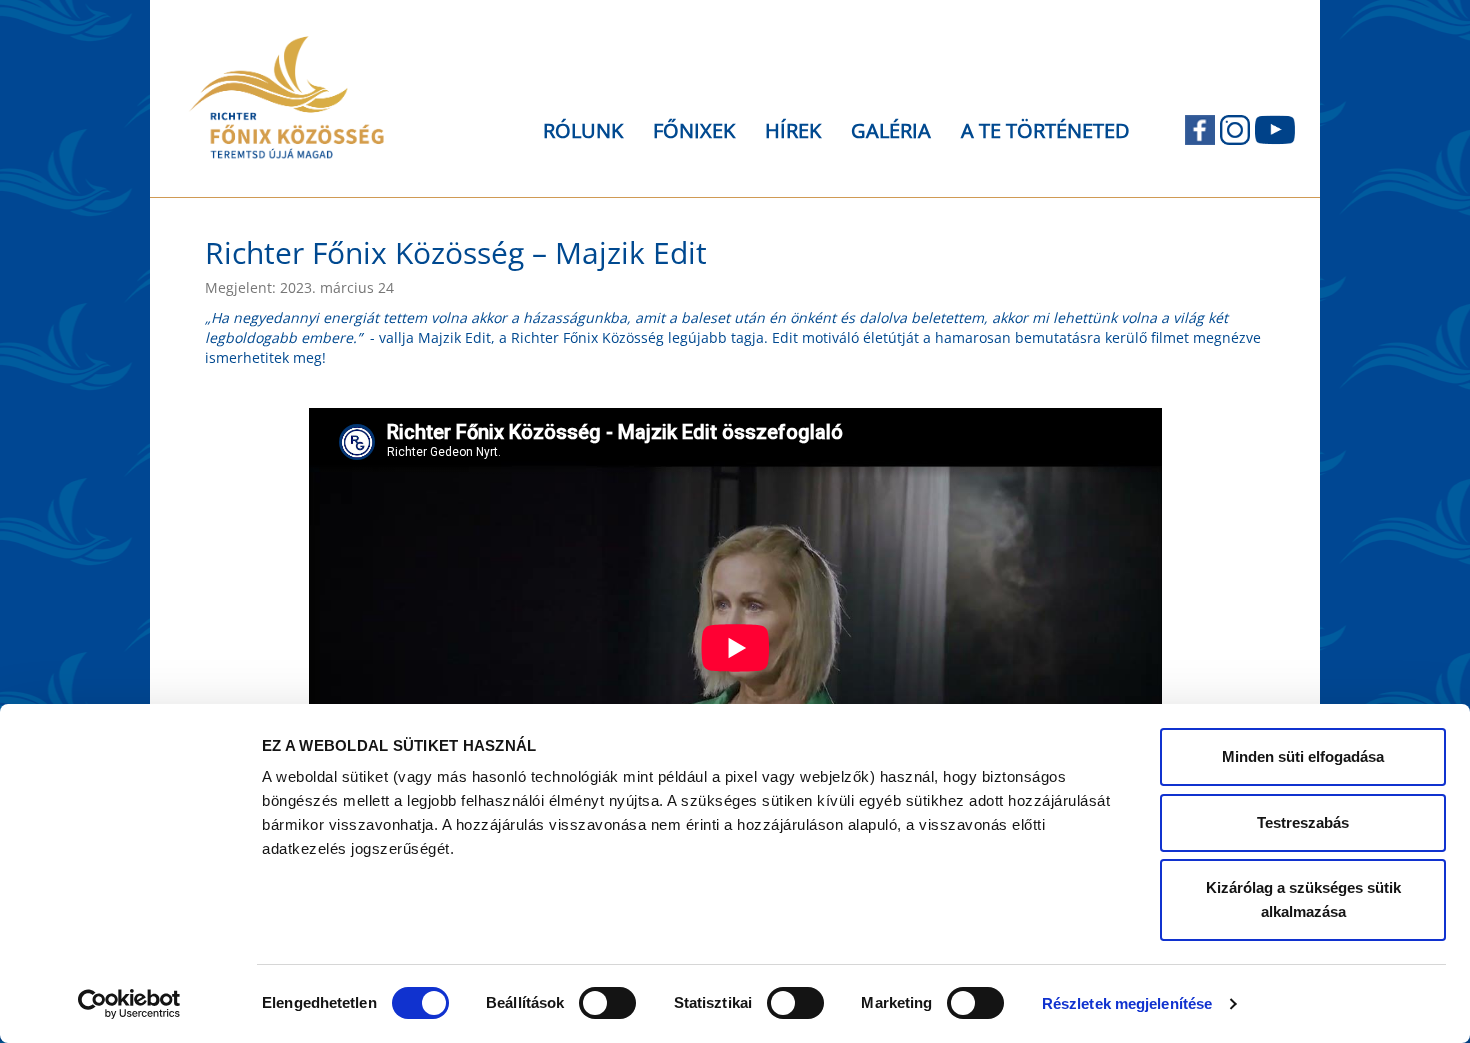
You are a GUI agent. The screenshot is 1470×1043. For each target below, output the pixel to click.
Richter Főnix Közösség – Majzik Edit (456, 252)
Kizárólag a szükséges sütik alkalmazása (1303, 899)
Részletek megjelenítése (1127, 1003)
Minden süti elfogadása (1303, 756)
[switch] (607, 1003)
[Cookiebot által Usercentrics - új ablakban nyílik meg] (129, 1004)
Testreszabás (1303, 822)
